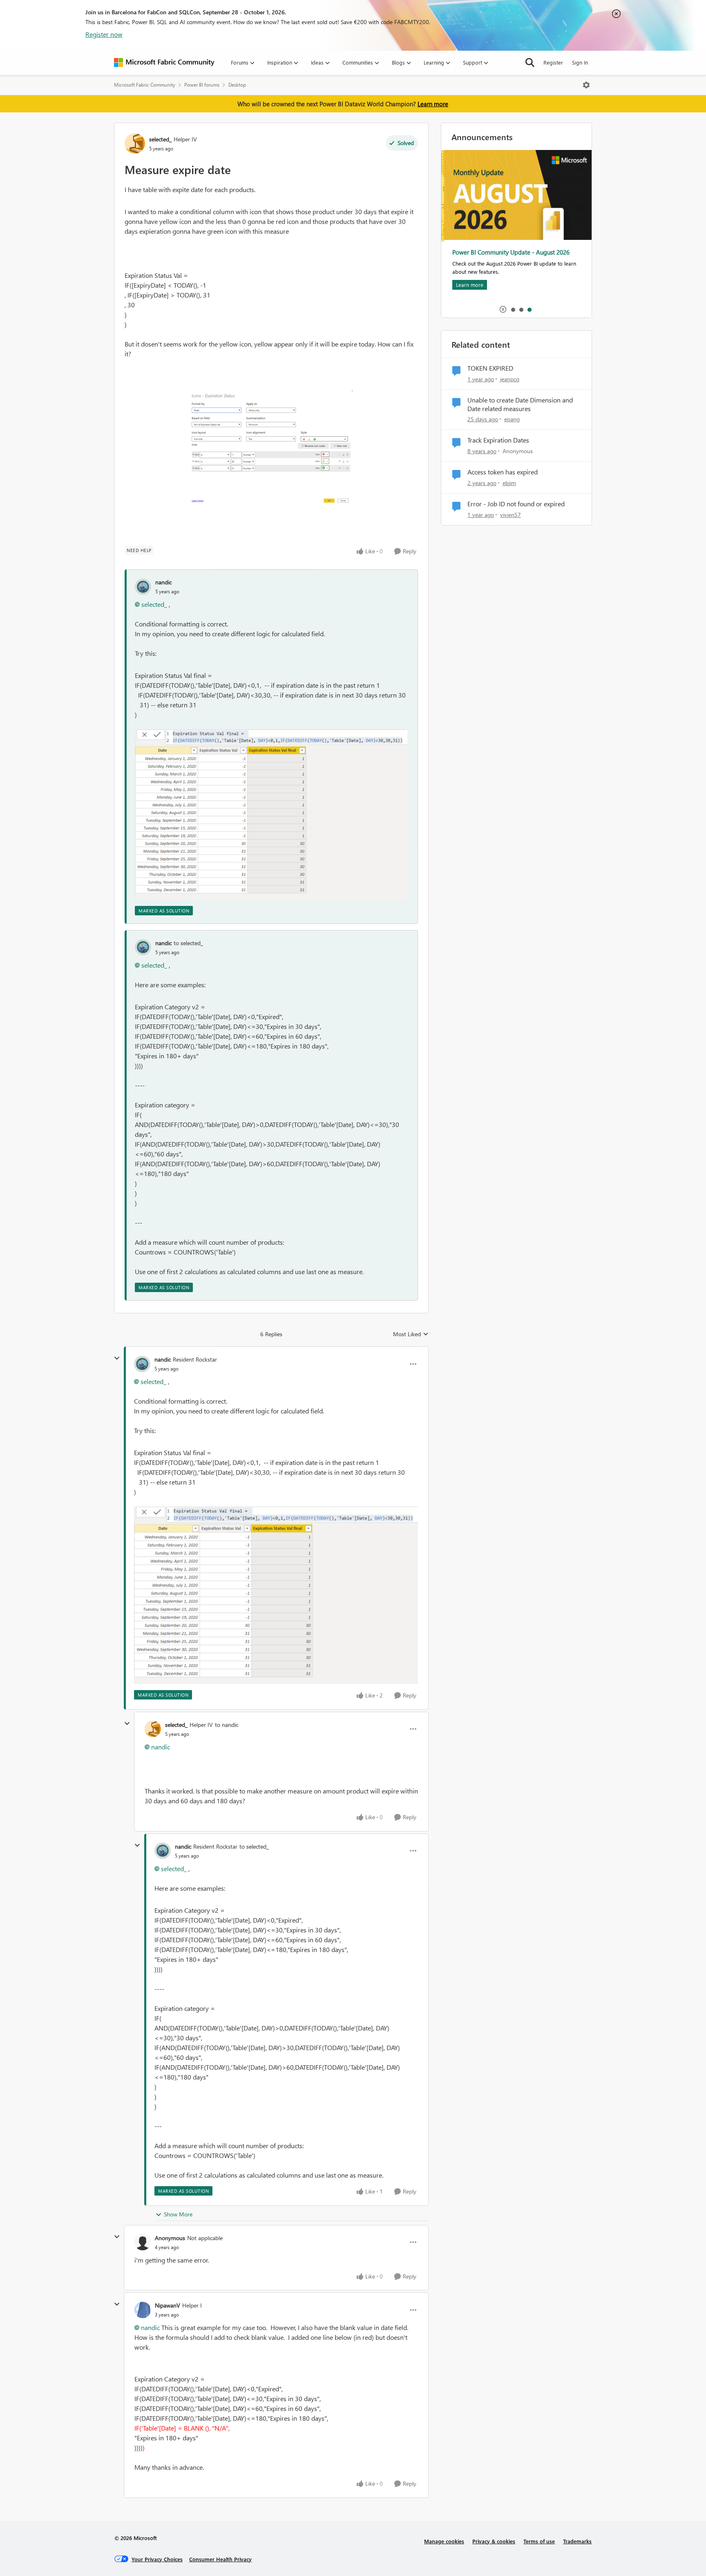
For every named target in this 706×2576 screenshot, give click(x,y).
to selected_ (188, 943)
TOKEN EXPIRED (490, 368)
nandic (163, 582)
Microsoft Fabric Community (145, 85)
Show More (178, 2214)
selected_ (160, 139)
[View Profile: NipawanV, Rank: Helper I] (143, 2310)
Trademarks (577, 2541)
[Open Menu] (586, 85)
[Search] (530, 63)
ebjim (509, 483)
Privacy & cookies (494, 2541)
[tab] (513, 309)
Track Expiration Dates (498, 440)
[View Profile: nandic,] (143, 587)
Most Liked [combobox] (411, 1334)
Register (553, 62)
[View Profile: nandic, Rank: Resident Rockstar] (142, 1364)
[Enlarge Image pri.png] (271, 448)
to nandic (227, 1725)
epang (512, 419)
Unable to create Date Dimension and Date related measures (520, 404)
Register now (104, 34)
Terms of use (539, 2541)
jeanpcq (510, 379)
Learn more (433, 104)
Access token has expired (503, 472)
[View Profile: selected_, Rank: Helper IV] (135, 143)
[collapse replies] (117, 1358)
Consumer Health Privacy (220, 2559)
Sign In (580, 62)
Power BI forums (202, 85)
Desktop (237, 85)
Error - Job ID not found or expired (516, 504)
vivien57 (511, 515)
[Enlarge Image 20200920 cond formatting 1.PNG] (271, 815)
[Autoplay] (503, 309)
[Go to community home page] (164, 63)
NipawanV (168, 2305)
